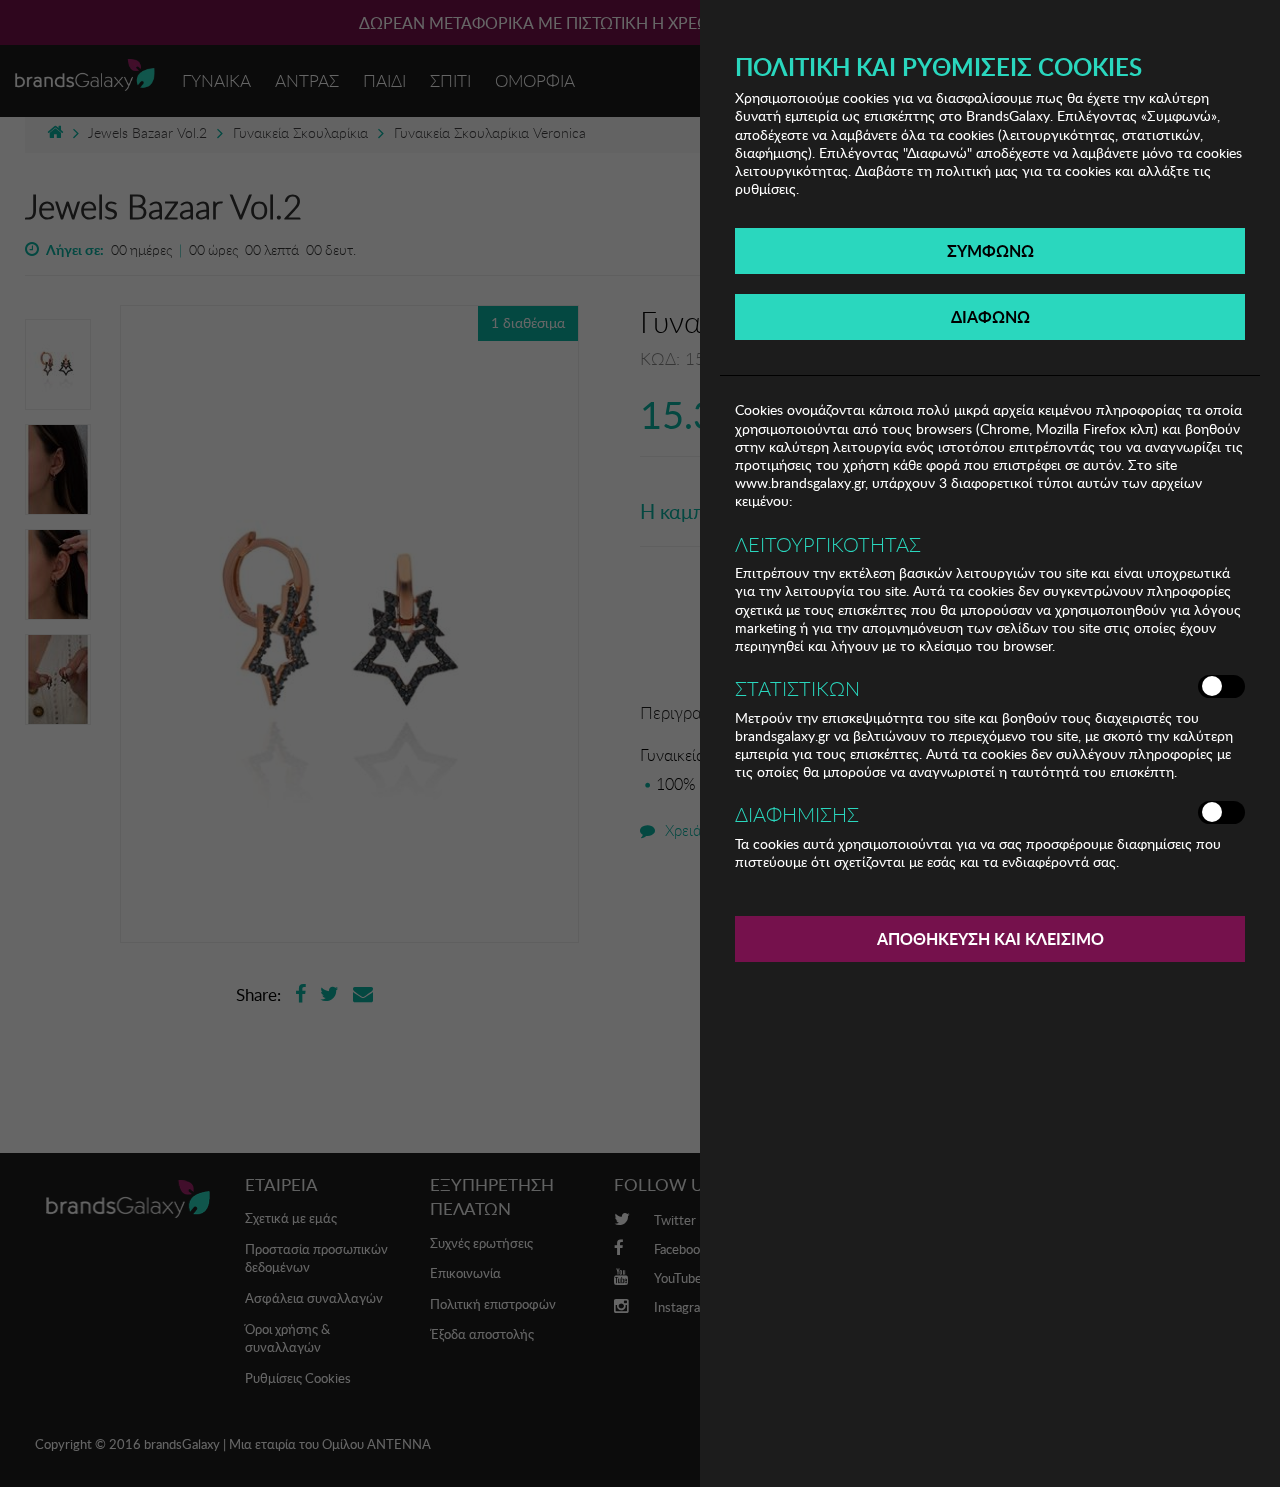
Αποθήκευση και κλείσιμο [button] (990, 938)
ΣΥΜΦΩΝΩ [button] (990, 250)
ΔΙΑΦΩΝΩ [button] (990, 316)
